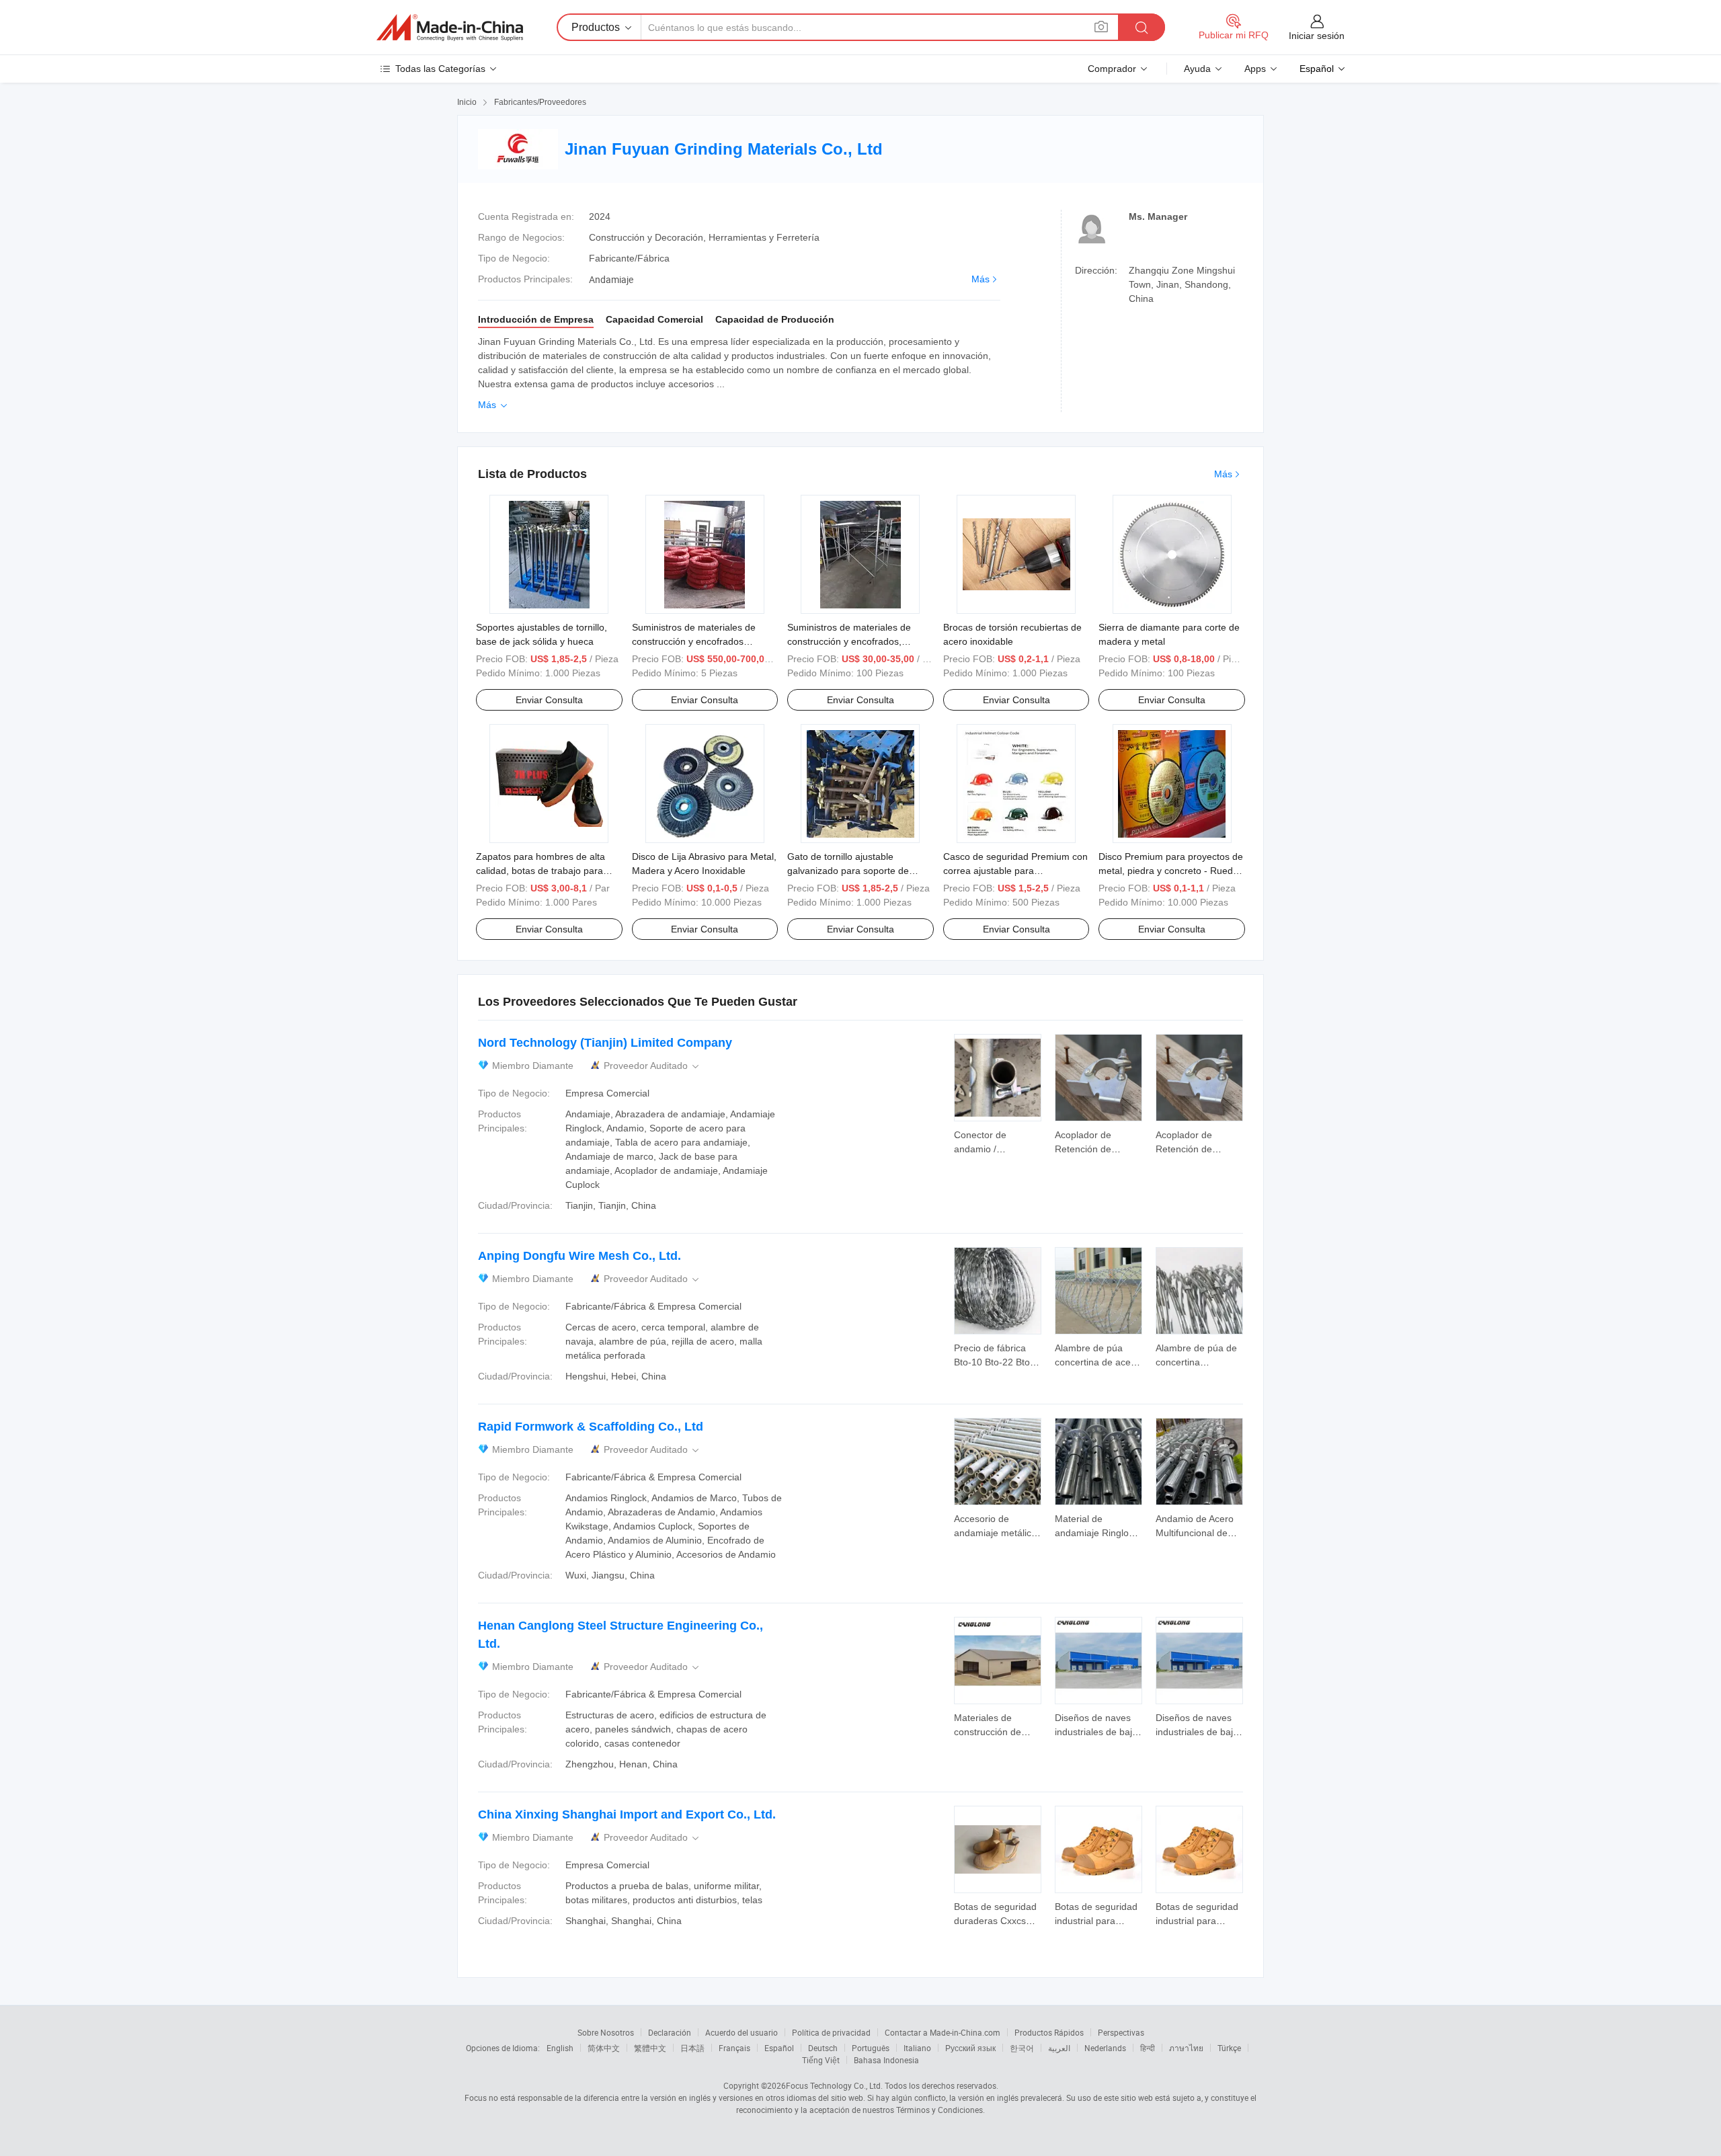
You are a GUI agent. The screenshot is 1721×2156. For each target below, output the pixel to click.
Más (980, 279)
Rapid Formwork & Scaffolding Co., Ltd (591, 1427)
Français (734, 2048)
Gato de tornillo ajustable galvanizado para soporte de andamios (848, 871)
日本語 (692, 2048)
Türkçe (1229, 2048)
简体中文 (604, 2048)
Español (779, 2048)
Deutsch (823, 2048)
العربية (1059, 2048)
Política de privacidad (831, 2032)
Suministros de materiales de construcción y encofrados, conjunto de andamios (849, 641)
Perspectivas (1121, 2032)
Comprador (1112, 69)
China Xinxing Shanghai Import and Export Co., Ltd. (627, 1814)
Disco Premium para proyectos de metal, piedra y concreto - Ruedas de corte (1171, 871)
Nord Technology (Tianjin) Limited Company (605, 1043)
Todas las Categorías (440, 69)
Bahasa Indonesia (886, 2060)
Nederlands (1105, 2048)
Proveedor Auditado (652, 1066)
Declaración (670, 2032)
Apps (1255, 69)
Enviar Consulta (549, 700)
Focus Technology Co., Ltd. (834, 2085)
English (560, 2048)
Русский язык (970, 2048)
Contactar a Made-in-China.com (943, 2032)
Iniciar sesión (1317, 36)
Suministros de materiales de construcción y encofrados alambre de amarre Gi (694, 641)
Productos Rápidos (1049, 2032)
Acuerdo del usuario (742, 2032)
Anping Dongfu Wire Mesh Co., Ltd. (579, 1256)
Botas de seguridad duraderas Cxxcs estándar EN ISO (995, 1921)
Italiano (917, 2048)
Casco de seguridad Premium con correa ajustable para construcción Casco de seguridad (1015, 871)
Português (871, 2048)
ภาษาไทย (1186, 2048)
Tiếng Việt (821, 2060)
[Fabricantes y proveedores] (450, 28)
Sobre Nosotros (606, 2032)
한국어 (1022, 2048)
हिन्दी (1148, 2048)
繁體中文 (650, 2048)
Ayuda (1197, 69)
